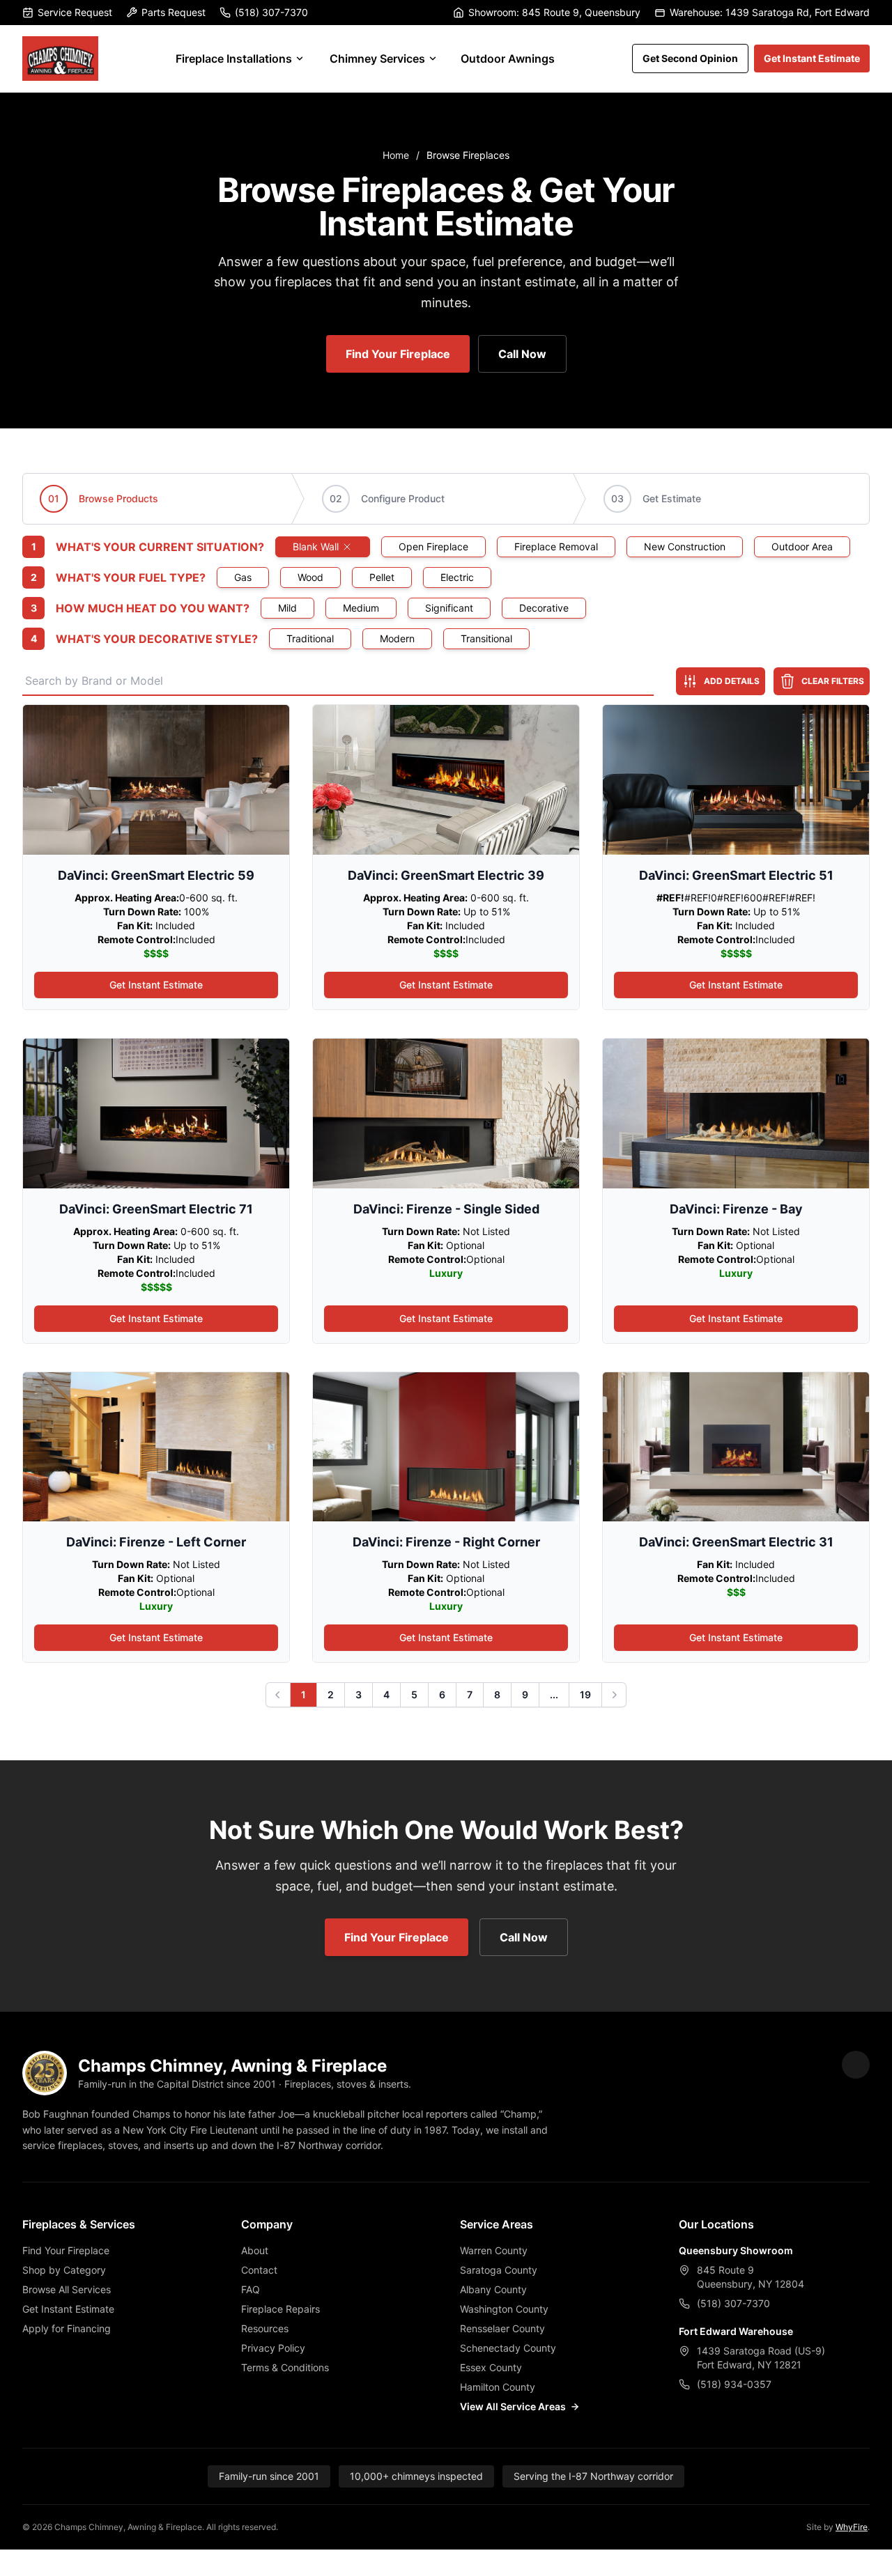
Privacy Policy (273, 2348)
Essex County (491, 2367)
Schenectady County (508, 2348)
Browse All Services (67, 2289)
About (255, 2250)
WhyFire (852, 2527)
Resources (265, 2328)
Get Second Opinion (690, 58)
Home (396, 155)
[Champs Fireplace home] (60, 59)
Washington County (504, 2309)
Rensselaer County (502, 2328)
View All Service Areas (513, 2406)
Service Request (75, 12)
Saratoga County (499, 2270)
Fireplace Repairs (280, 2309)
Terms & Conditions (285, 2367)
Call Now (522, 354)
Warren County (494, 2250)
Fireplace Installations (234, 59)
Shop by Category (64, 2270)
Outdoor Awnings (508, 59)
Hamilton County (498, 2387)
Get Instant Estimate (812, 58)
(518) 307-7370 (271, 12)
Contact (259, 2270)
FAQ (251, 2289)
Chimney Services (377, 59)
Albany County (493, 2289)
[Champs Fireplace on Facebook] (856, 2065)
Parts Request (174, 12)
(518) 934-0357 (734, 2384)
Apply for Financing (67, 2328)
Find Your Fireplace (398, 354)
